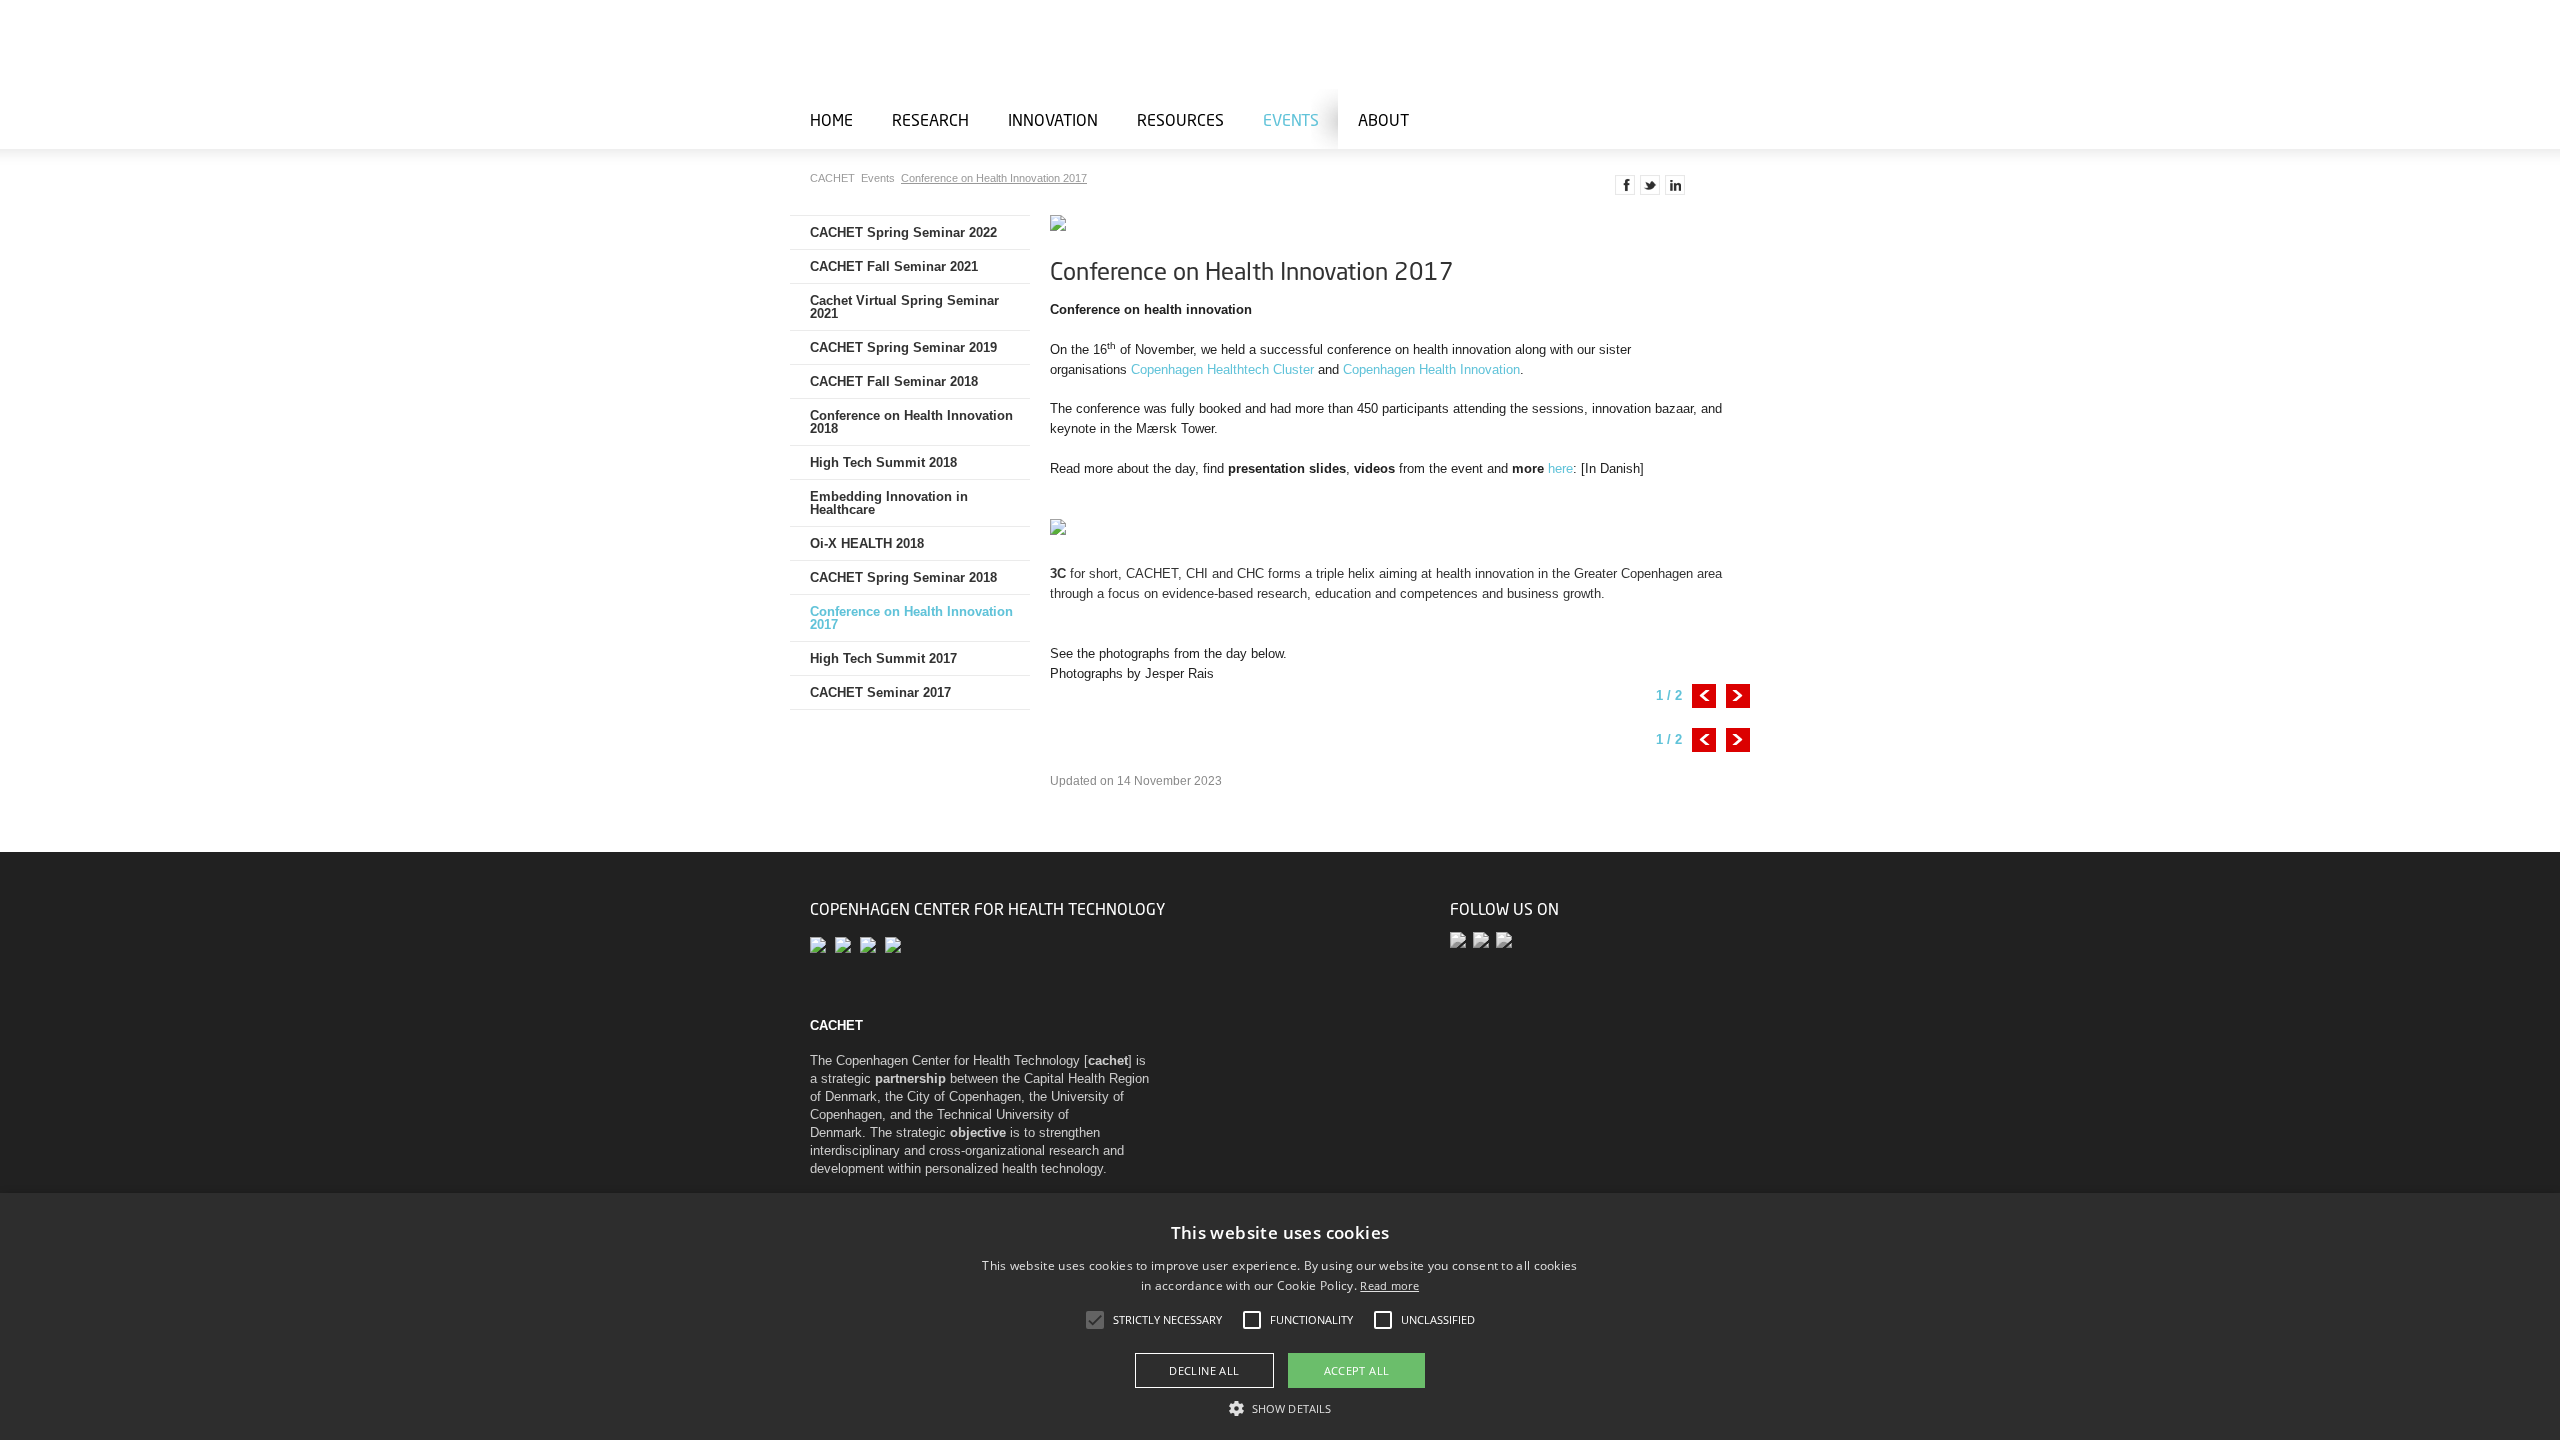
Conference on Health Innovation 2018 (911, 422)
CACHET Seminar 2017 (880, 692)
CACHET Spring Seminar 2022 (903, 232)
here (1560, 468)
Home (831, 119)
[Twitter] (1461, 940)
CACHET (834, 178)
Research (930, 119)
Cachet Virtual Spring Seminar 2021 (904, 307)
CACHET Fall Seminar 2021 (894, 266)
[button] (1280, 1407)
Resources (1180, 119)
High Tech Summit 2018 (883, 462)
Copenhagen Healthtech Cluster (1222, 369)
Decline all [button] (1204, 1370)
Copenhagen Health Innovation (1431, 369)
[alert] (1280, 1316)
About (1383, 119)
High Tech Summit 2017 (883, 658)
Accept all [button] (1357, 1370)
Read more (1389, 1285)
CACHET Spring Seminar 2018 (903, 577)
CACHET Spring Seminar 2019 (903, 347)
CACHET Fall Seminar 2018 (894, 381)
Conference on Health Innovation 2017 (994, 178)
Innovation (1053, 119)
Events (1291, 119)
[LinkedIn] (1505, 940)
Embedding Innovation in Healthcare (889, 503)
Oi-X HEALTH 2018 (867, 543)
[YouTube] (1484, 940)
